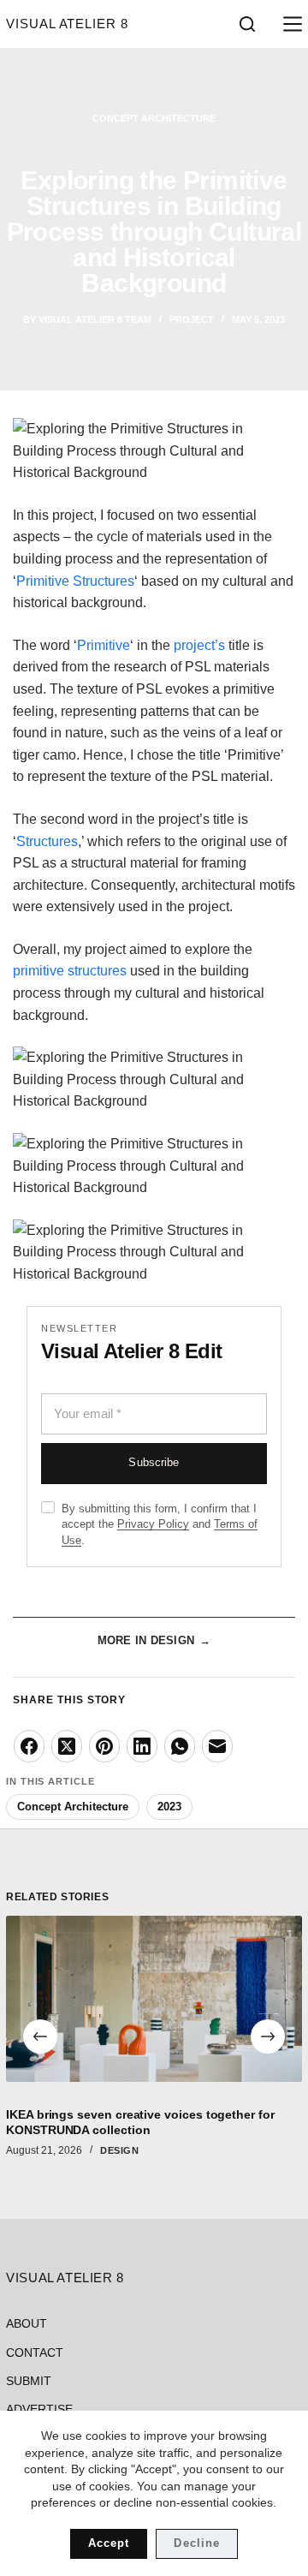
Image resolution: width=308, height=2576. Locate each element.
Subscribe (154, 1463)
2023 (169, 1807)
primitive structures (71, 971)
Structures (47, 841)
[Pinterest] (104, 1746)
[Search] (247, 24)
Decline (196, 2543)
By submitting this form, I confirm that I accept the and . (160, 1525)
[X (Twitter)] (67, 1746)
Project (192, 319)
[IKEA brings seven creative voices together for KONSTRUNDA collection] (154, 1999)
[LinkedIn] (142, 1746)
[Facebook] (29, 1746)
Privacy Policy (153, 1524)
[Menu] (289, 24)
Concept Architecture (154, 118)
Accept (109, 2543)
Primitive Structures (75, 581)
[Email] (217, 1746)
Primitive (104, 645)
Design (119, 2150)
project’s (199, 645)
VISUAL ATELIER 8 (67, 24)
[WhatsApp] (180, 1746)
